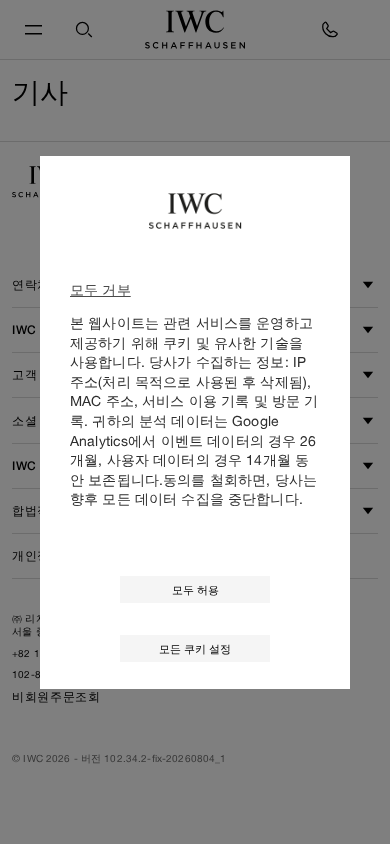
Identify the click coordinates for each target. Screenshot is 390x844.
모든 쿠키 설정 (195, 648)
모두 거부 (100, 289)
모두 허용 (195, 589)
